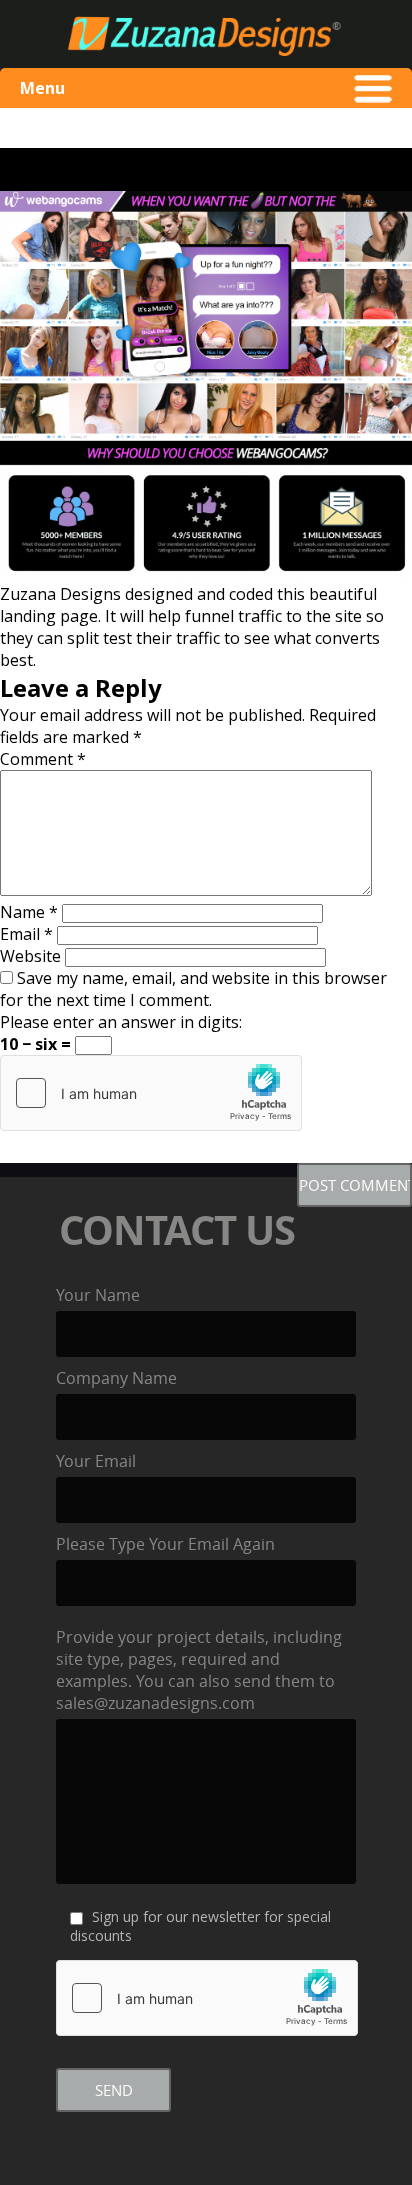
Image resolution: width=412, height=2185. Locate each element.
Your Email (96, 1461)
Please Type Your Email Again (165, 1544)
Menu (42, 88)
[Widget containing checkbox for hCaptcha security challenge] (151, 1093)
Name (29, 912)
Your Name (98, 1295)
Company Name (116, 1378)
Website (30, 956)
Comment (43, 759)
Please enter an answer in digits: (121, 1022)
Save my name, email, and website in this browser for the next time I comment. (193, 989)
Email (26, 934)
